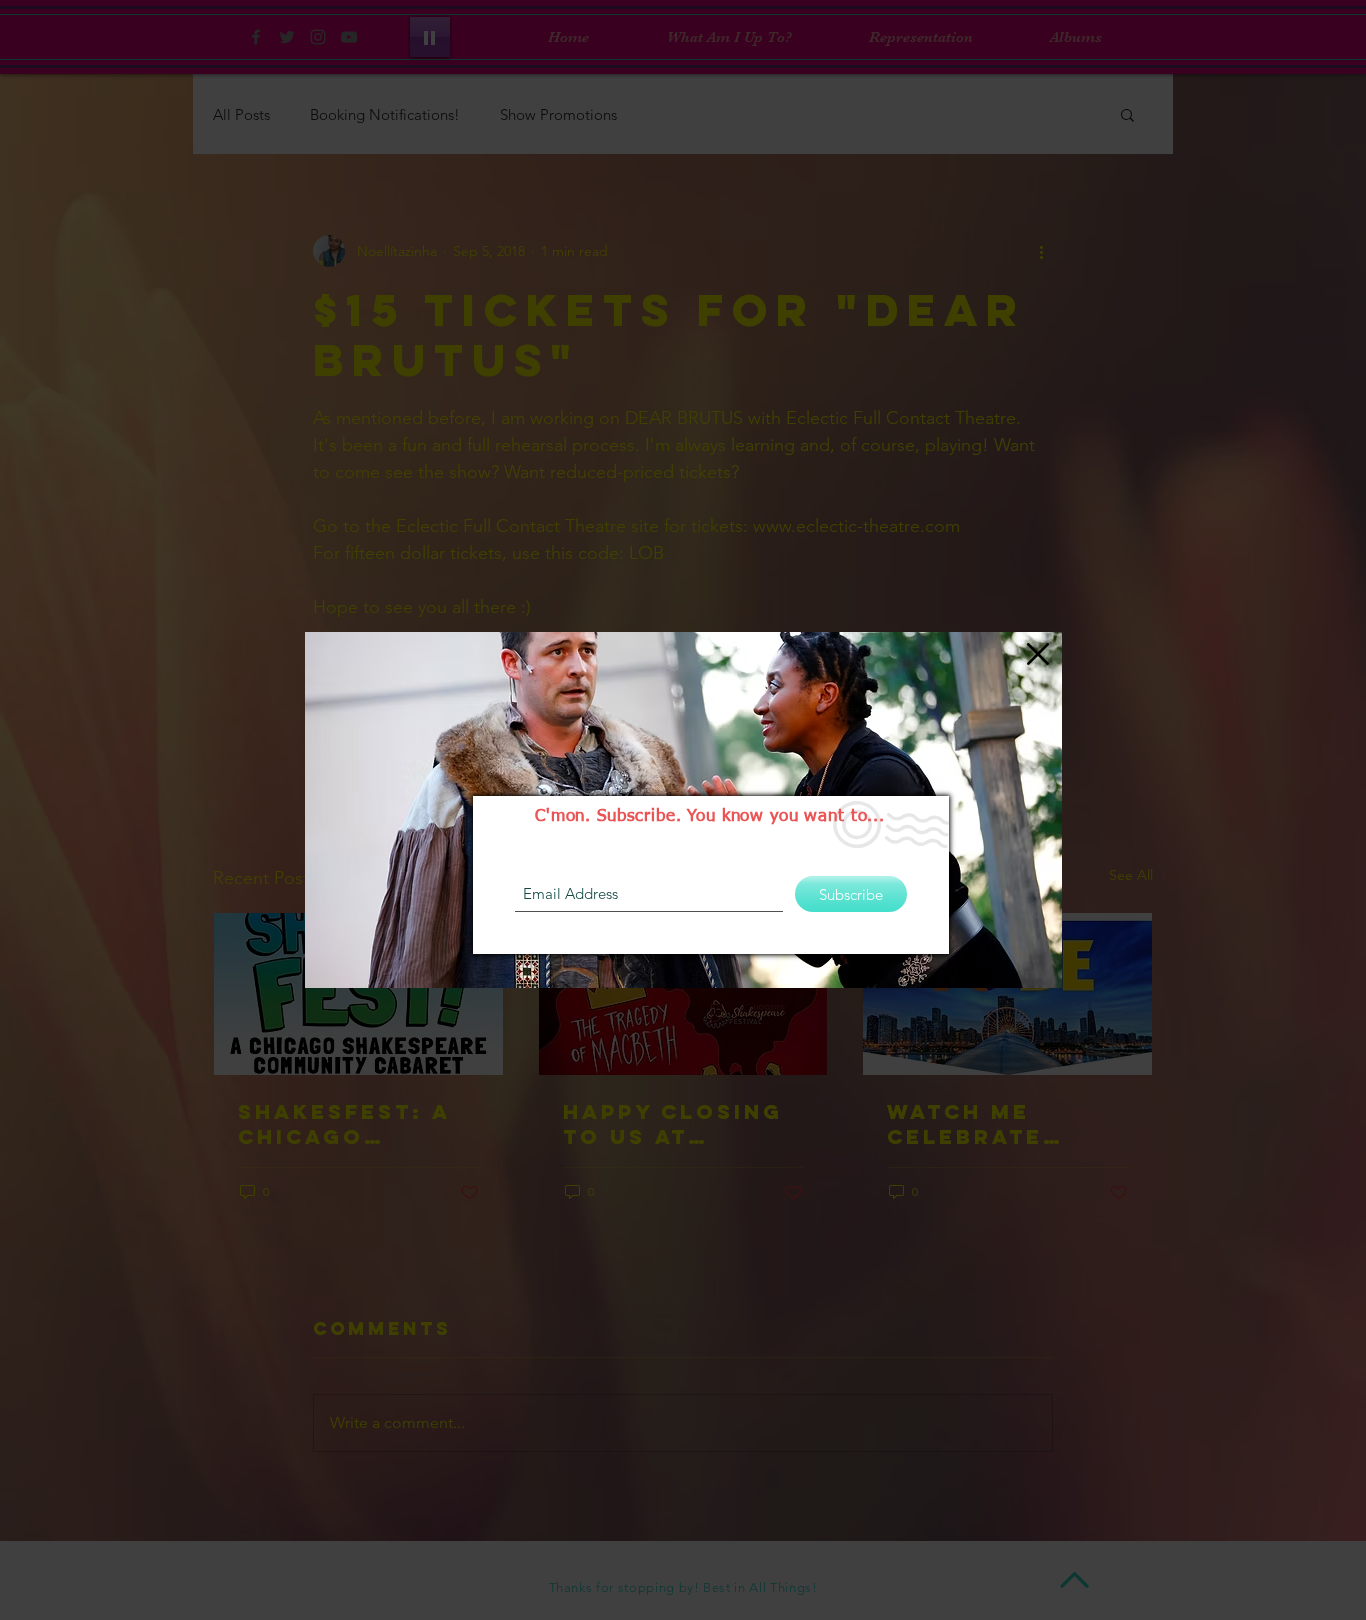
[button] (1038, 654)
